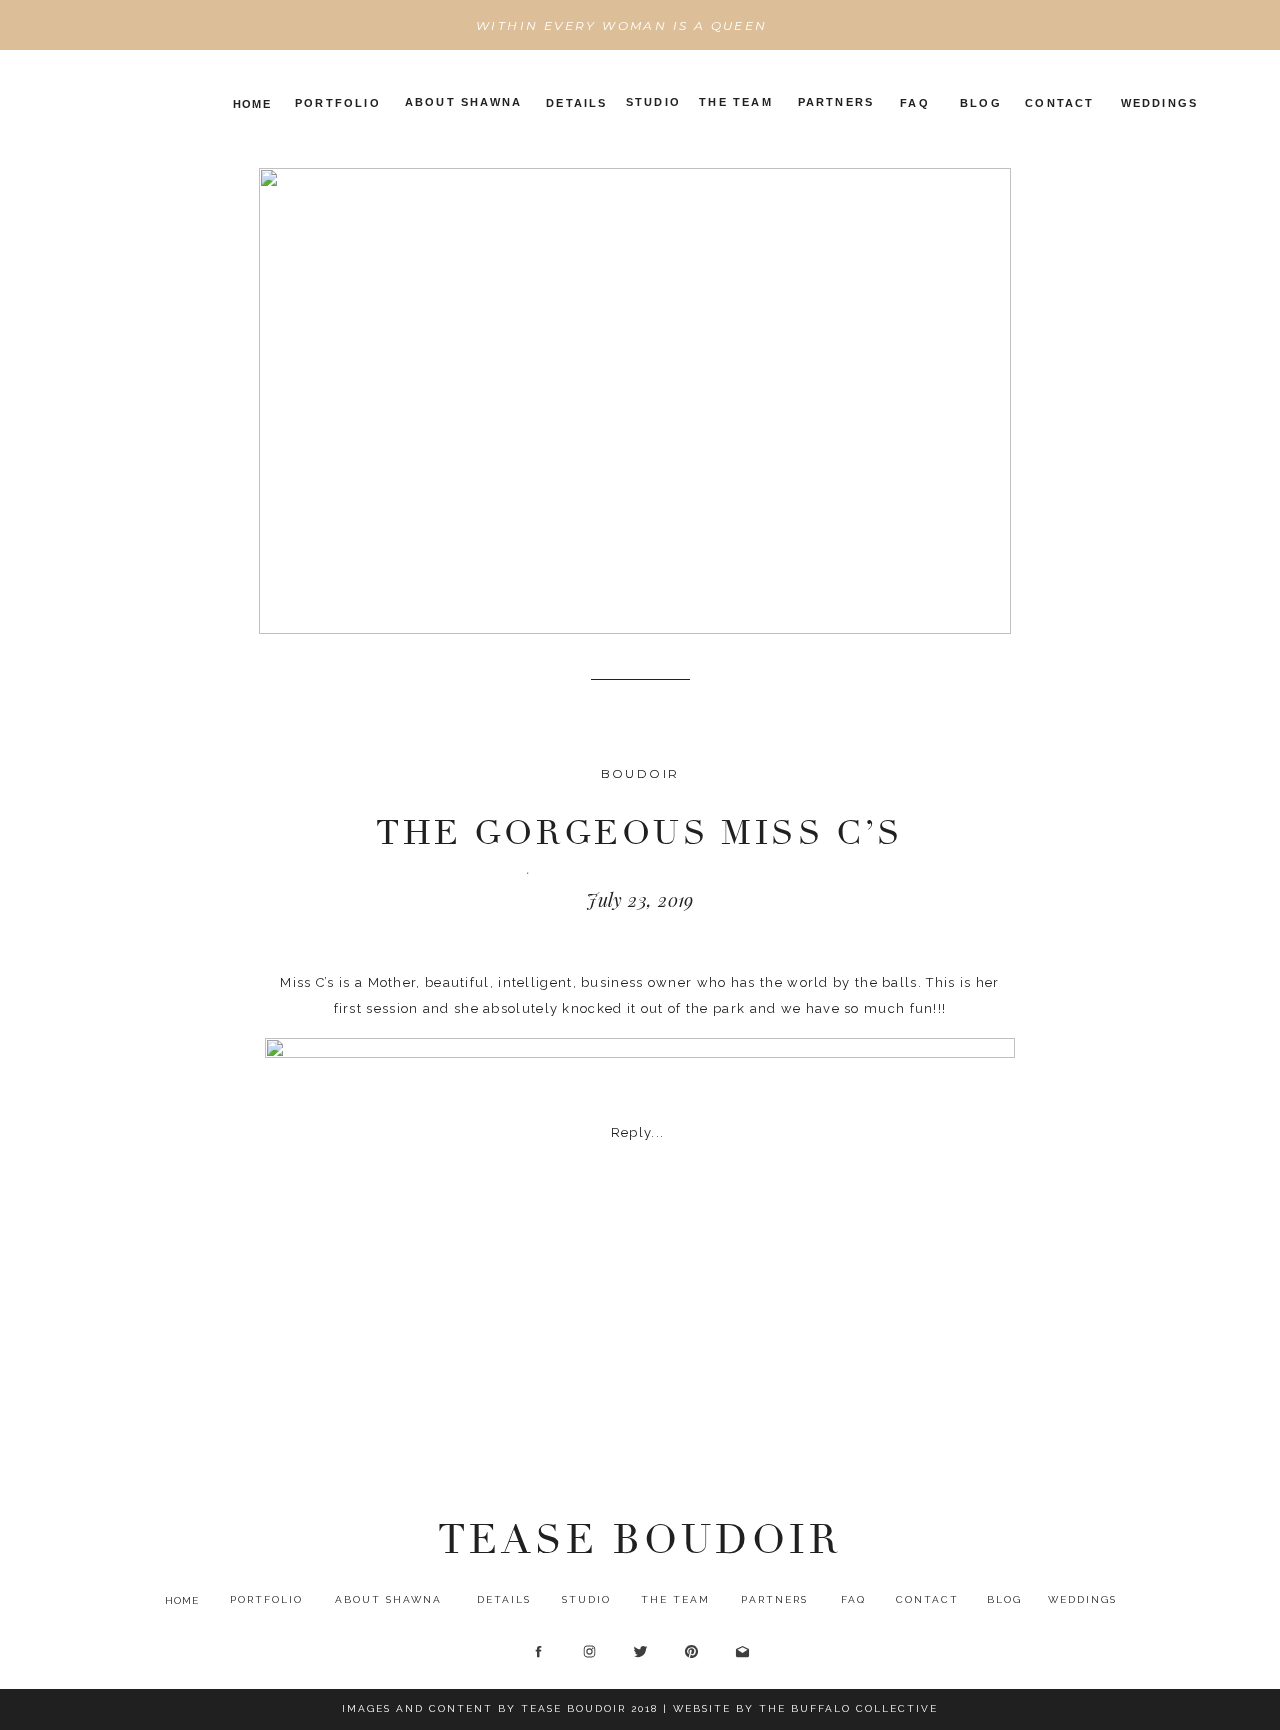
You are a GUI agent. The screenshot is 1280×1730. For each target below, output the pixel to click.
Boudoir (640, 773)
